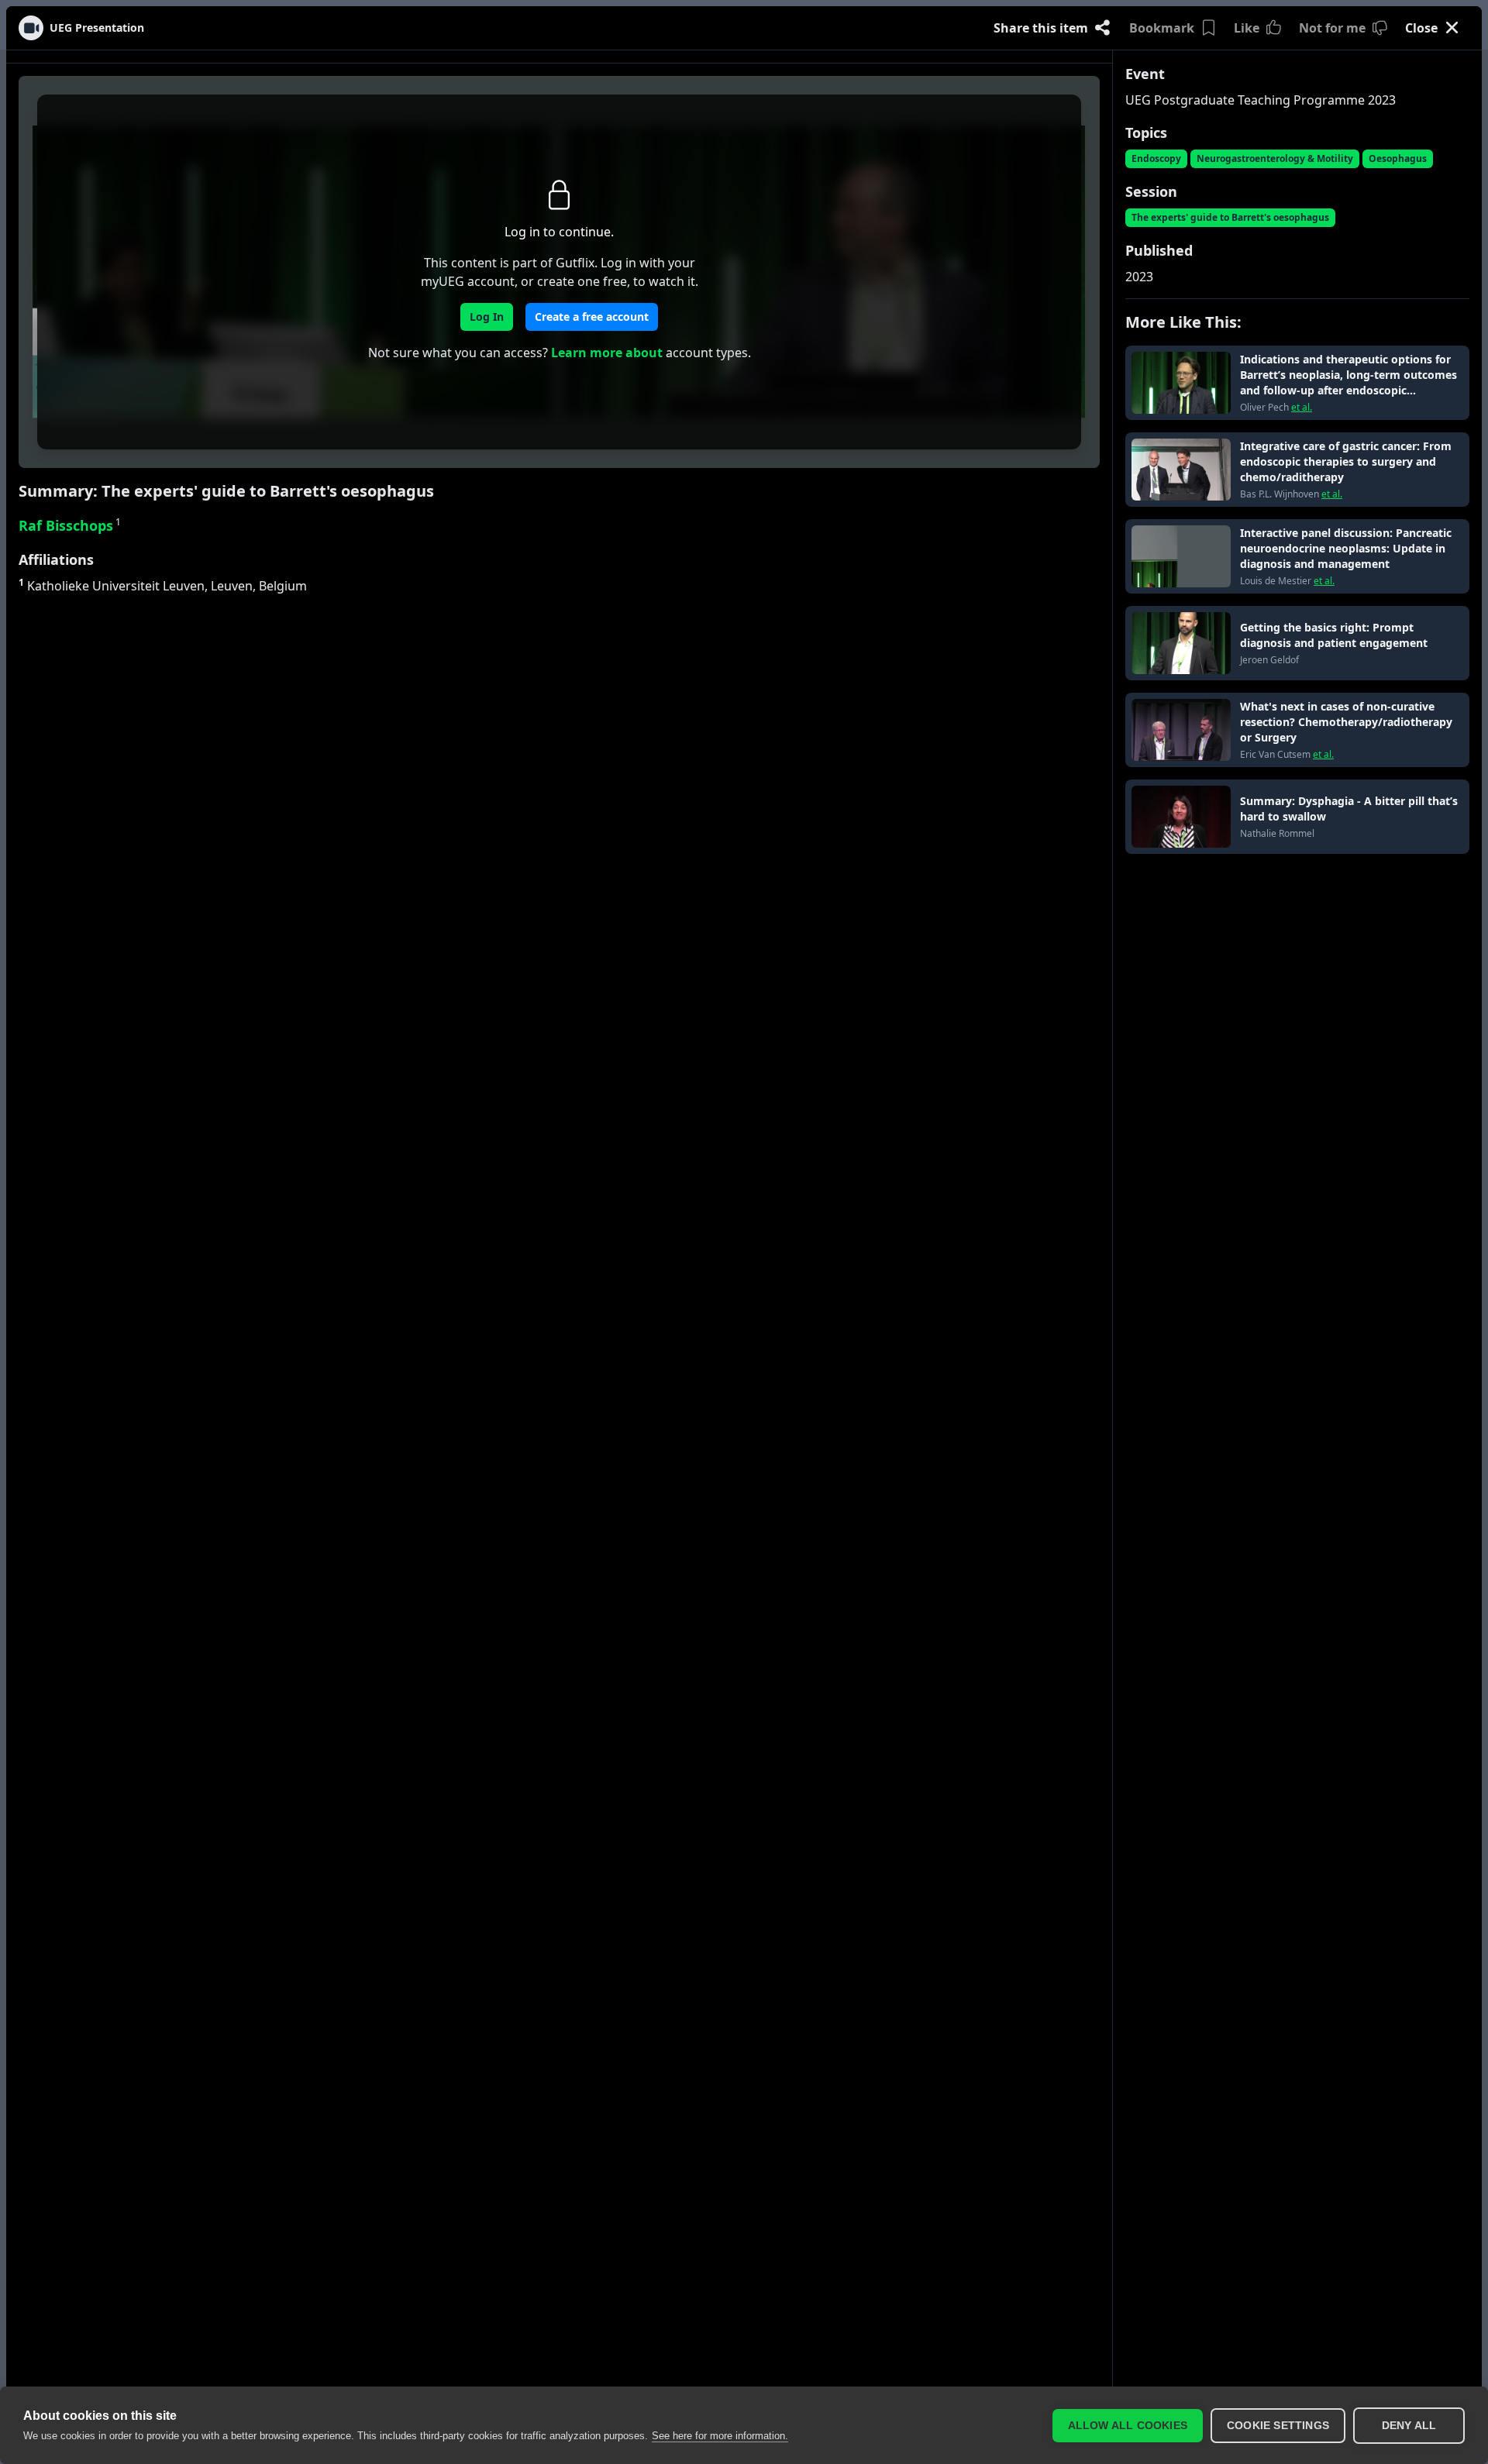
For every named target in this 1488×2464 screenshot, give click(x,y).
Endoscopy (1156, 158)
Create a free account (592, 317)
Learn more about (607, 353)
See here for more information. (720, 2436)
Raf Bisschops (70, 525)
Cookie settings (1278, 2426)
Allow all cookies (1128, 2426)
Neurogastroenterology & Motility (1275, 158)
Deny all (1409, 2426)
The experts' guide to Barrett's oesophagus (1230, 217)
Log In (487, 317)
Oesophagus (1398, 158)
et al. (1302, 408)
